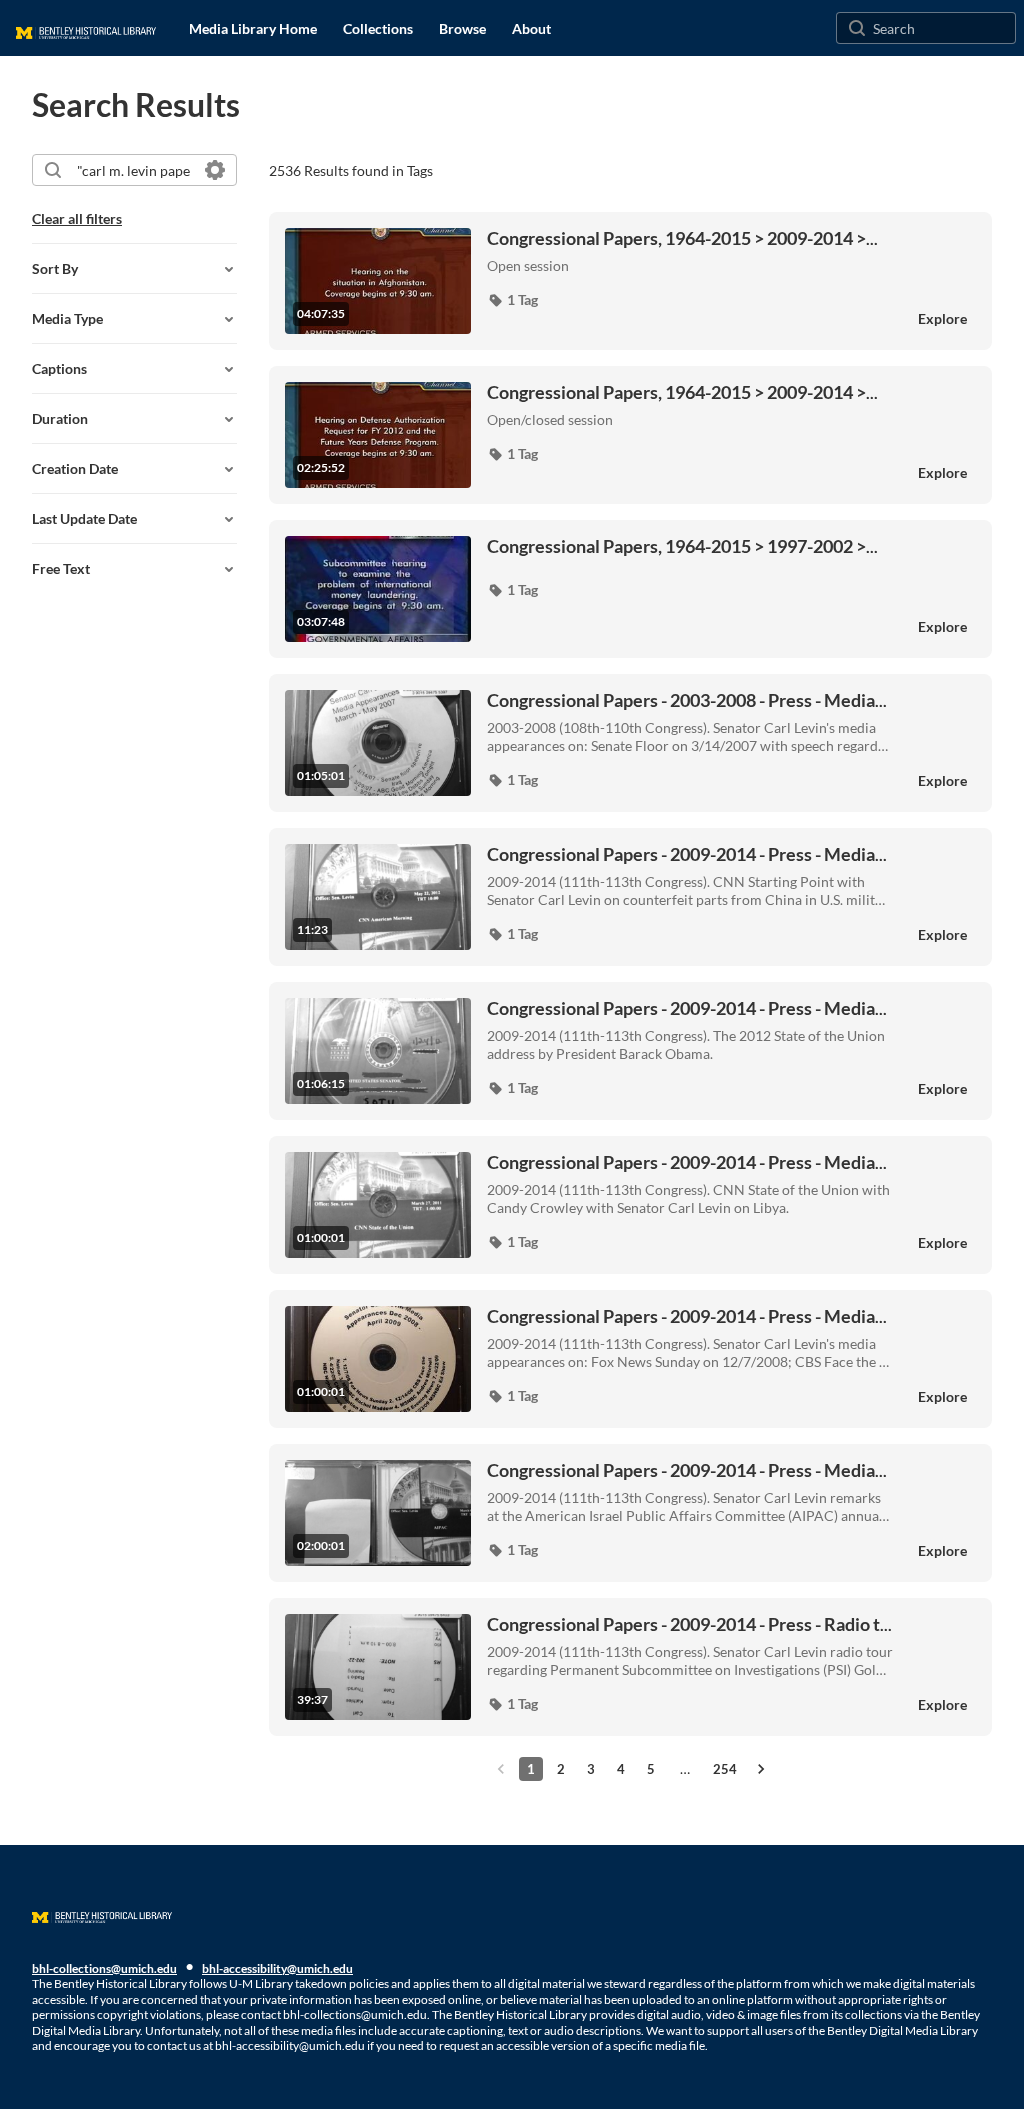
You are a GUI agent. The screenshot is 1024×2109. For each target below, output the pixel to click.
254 (725, 1769)
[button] (512, 300)
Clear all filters (77, 218)
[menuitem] (253, 28)
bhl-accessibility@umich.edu (277, 1968)
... (682, 238)
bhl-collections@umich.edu (104, 1968)
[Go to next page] (761, 1769)
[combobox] (133, 170)
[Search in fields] (215, 170)
